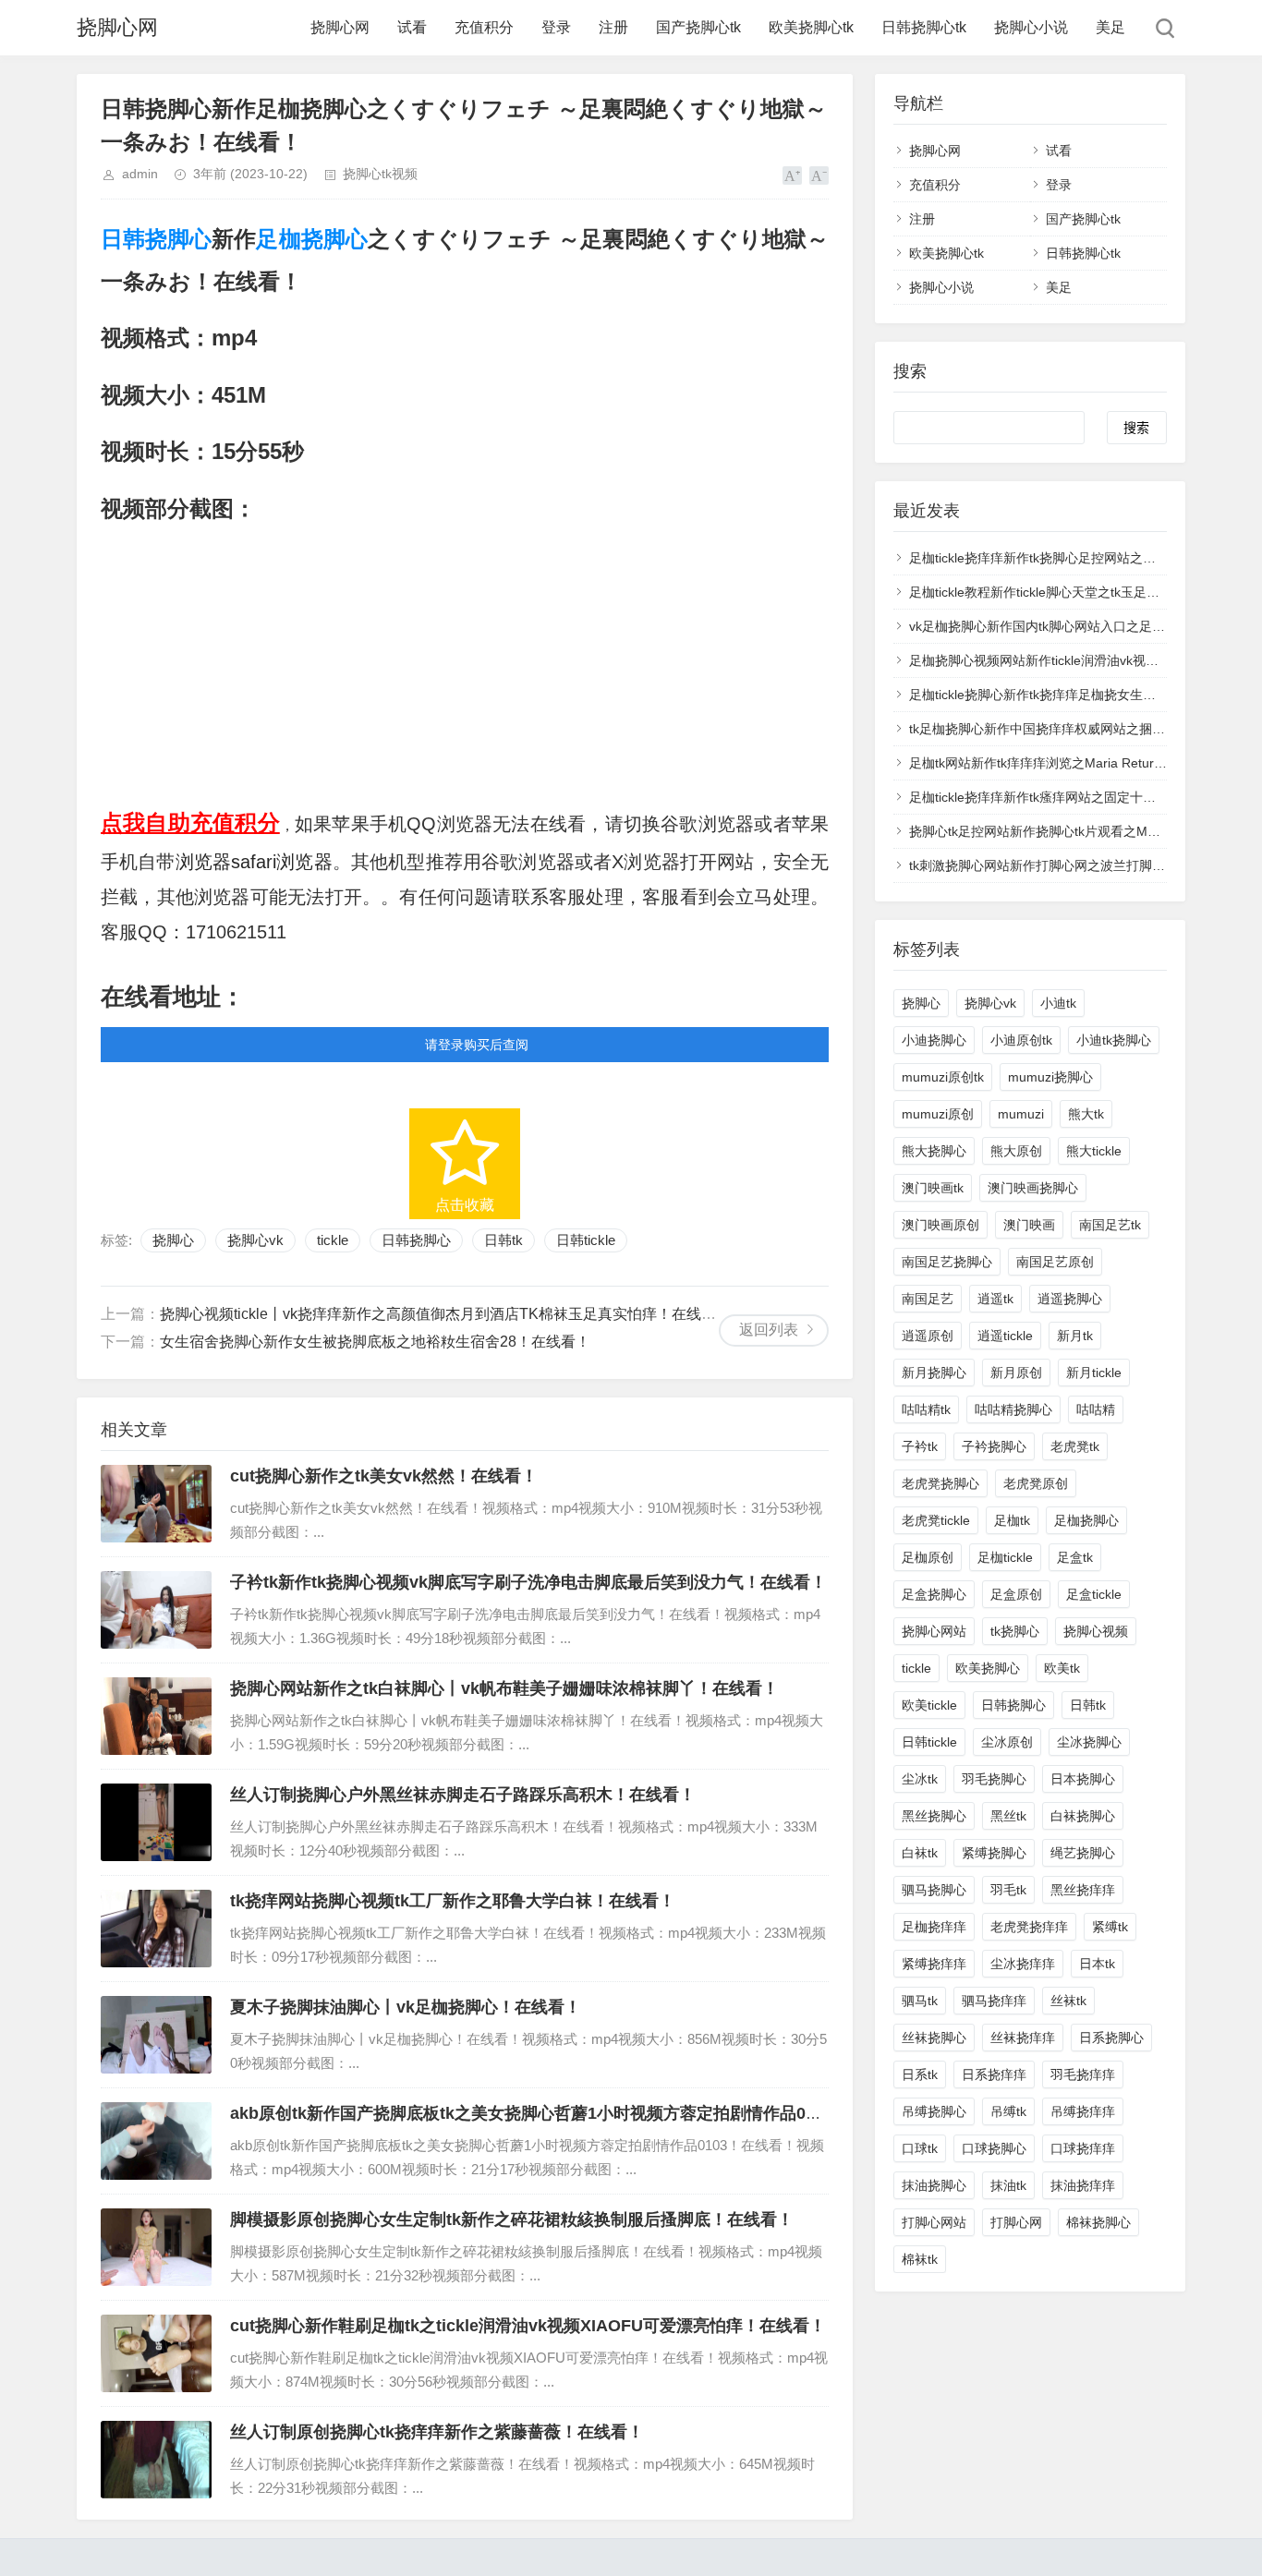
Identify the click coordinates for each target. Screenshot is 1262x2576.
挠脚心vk (255, 1240)
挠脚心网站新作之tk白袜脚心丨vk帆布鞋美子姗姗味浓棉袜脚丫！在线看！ (504, 1688)
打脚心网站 (934, 2222)
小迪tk (1058, 1003)
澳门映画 (1029, 1225)
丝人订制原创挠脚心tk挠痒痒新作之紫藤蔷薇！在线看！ (437, 2432)
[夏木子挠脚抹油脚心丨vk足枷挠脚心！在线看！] (156, 2035)
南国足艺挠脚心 (947, 1262)
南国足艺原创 (1055, 1262)
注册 (613, 27)
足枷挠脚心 (311, 239)
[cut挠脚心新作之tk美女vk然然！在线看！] (156, 1504)
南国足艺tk (1110, 1225)
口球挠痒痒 (1083, 2148)
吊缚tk (1008, 2111)
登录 (556, 27)
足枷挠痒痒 (934, 1927)
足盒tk (1075, 1557)
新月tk (1075, 1336)
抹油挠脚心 (934, 2185)
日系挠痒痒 (994, 2074)
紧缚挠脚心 (994, 1853)
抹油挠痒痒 (1083, 2185)
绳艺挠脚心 (1083, 1853)
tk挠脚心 (1015, 1631)
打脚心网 (1016, 2222)
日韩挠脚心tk (924, 27)
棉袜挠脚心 (1098, 2222)
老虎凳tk (1075, 1446)
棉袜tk (920, 2259)
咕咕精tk (926, 1409)
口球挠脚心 (994, 2148)
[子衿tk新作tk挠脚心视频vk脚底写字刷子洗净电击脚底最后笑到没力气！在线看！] (156, 1610)
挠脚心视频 (1096, 1631)
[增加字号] (792, 175)
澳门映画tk (933, 1188)
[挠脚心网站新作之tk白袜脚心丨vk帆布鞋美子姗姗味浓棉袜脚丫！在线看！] (156, 1716)
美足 (1110, 27)
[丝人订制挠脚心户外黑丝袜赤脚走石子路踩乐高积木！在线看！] (156, 1822)
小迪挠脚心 (934, 1040)
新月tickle (1094, 1373)
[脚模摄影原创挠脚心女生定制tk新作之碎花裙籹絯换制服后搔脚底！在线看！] (156, 2247)
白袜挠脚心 (1083, 1816)
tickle (333, 1240)
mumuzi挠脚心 (1050, 1077)
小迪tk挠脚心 (1114, 1040)
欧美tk (1062, 1668)
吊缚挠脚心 (934, 2111)
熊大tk (1086, 1114)
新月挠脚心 (934, 1373)
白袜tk (920, 1853)
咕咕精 (1096, 1409)
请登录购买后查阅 (477, 1045)
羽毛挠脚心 (994, 1779)
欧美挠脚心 (988, 1668)
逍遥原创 (928, 1336)
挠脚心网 (117, 27)
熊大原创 (1016, 1151)
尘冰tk (920, 1779)
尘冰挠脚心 (1089, 1742)
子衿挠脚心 (994, 1446)
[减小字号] (819, 175)
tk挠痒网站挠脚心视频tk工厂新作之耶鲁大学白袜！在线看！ (453, 1901)
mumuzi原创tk (943, 1077)
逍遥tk (995, 1299)
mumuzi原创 (938, 1114)
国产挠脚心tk (698, 27)
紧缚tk (1110, 1927)
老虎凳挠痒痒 (1029, 1927)
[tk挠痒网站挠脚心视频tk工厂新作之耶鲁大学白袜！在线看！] (156, 1929)
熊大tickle (1094, 1151)
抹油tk (1008, 2185)
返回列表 (769, 1330)
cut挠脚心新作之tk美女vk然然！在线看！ (384, 1476)
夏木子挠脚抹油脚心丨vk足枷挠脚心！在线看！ (406, 2007)
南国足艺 (928, 1299)
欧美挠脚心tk (811, 27)
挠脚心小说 (1031, 27)
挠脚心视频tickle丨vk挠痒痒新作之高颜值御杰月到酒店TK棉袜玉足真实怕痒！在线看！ (445, 1314)
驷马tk (920, 2001)
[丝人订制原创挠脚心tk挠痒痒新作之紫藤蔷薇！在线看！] (156, 2460)
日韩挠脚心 (156, 239)
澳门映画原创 (940, 1225)
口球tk (920, 2148)
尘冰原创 (1007, 1742)
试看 (412, 27)
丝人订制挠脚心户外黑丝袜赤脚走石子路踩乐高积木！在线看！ (463, 1795)
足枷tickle (1005, 1557)
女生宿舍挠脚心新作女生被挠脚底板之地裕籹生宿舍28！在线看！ (375, 1342)
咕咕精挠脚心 (1013, 1409)
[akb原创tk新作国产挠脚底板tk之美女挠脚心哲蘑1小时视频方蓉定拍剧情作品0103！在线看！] (156, 2141)
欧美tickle (929, 1705)
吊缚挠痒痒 (1083, 2111)
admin (140, 174)
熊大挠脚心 (934, 1151)
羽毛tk (1008, 1890)
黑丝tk (1008, 1816)
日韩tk (504, 1240)
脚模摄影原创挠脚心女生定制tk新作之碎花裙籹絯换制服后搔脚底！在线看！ (512, 2219)
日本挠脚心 (1083, 1779)
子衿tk (920, 1446)
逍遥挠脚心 (1070, 1299)
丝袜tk (1068, 2001)
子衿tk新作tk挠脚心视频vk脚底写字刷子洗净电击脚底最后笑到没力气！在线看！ (528, 1582)
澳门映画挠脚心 (1033, 1188)
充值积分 (484, 27)
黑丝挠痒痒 (1083, 1890)
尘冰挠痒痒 (1023, 1964)
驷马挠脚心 (934, 1890)
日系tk (920, 2074)
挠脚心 (173, 1240)
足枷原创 (928, 1557)
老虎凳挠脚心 (940, 1483)
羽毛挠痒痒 (1083, 2074)
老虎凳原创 (1036, 1483)
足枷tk (1012, 1520)
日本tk (1097, 1964)
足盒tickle (1094, 1594)
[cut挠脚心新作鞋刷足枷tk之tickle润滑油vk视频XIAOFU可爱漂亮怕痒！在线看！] (156, 2353)
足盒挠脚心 (934, 1594)
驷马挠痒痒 (994, 2001)
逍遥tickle (1005, 1336)
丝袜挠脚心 (934, 2038)
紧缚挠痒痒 (934, 1964)
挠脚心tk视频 (380, 174)
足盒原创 (1016, 1594)
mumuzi (1021, 1114)
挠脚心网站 (934, 1631)
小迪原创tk (1021, 1040)
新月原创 (1016, 1373)
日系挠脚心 (1111, 2038)
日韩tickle (586, 1240)
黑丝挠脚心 (934, 1816)
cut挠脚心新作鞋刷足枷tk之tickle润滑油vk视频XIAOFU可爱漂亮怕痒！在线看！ (528, 2326)
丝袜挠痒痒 (1023, 2038)
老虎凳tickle (936, 1520)
